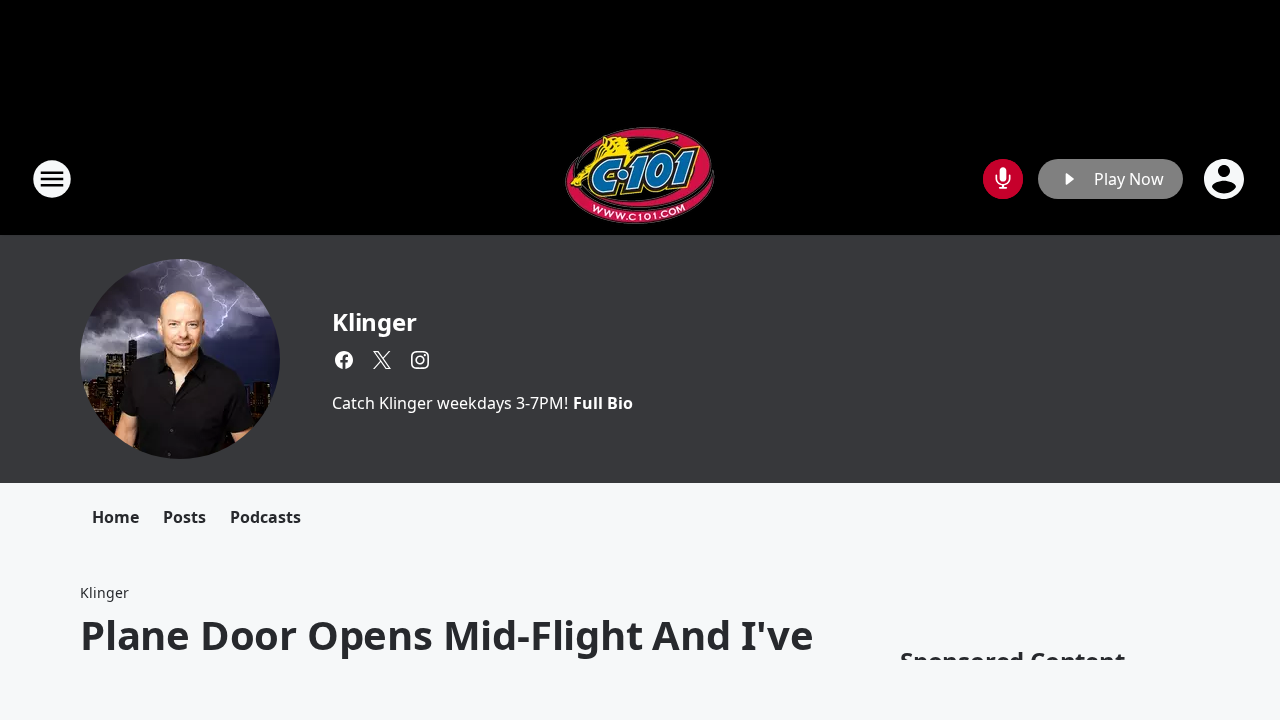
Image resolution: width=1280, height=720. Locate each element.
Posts (184, 517)
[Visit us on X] (382, 360)
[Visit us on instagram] (420, 360)
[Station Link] (640, 178)
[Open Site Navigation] (52, 179)
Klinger (374, 321)
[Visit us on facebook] (344, 360)
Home (115, 517)
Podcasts (265, 517)
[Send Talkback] (1003, 179)
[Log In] (1226, 179)
